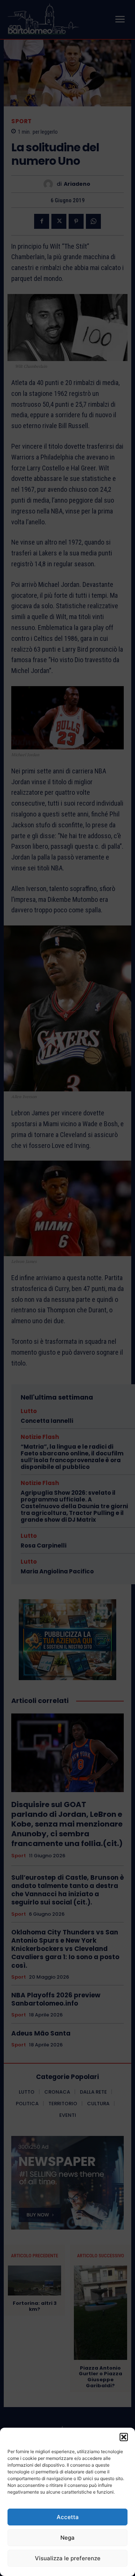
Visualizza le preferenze (68, 2558)
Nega (67, 2538)
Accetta (68, 2517)
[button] (124, 2437)
